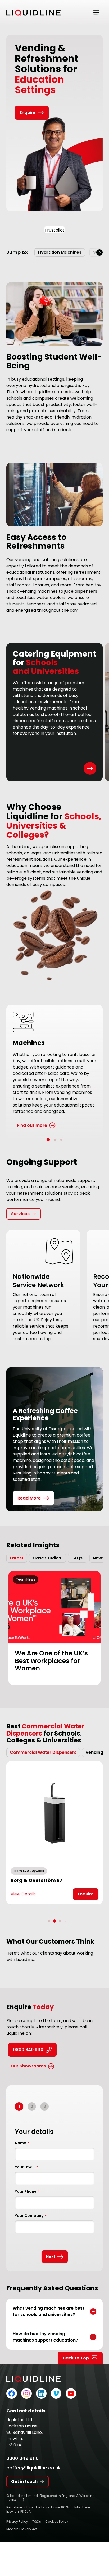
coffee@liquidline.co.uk (34, 2468)
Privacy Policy (17, 2522)
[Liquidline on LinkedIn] (41, 2393)
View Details (23, 1894)
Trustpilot (54, 230)
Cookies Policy (57, 2522)
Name (22, 2143)
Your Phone (27, 2191)
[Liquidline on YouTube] (71, 2393)
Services (20, 1214)
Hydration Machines (60, 252)
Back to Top (76, 2358)
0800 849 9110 (28, 2050)
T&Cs (37, 2522)
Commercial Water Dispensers (43, 1752)
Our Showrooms (28, 2066)
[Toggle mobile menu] (96, 13)
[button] (99, 252)
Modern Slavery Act (22, 2529)
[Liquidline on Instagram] (26, 2393)
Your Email (26, 2167)
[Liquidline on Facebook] (12, 2393)
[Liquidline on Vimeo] (56, 2393)
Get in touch (24, 2481)
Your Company (31, 2216)
